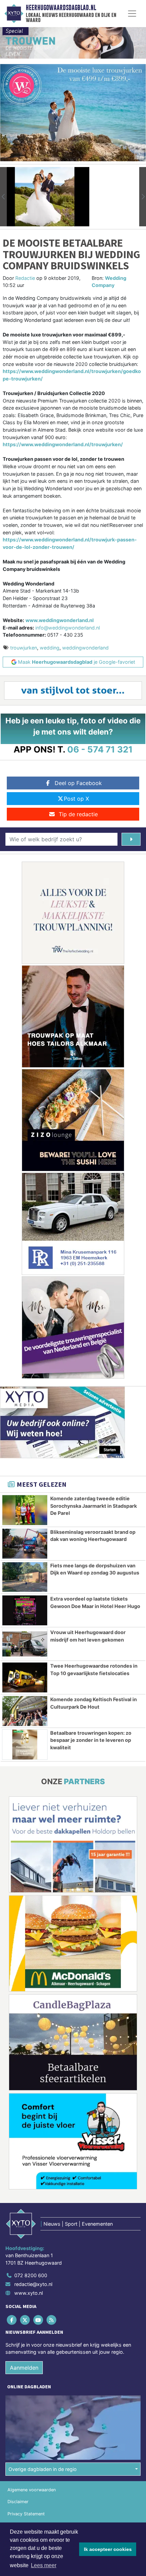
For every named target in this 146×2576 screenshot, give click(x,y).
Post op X (76, 799)
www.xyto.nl (29, 2293)
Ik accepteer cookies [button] (108, 2549)
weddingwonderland (85, 648)
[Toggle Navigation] (132, 14)
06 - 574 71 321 (100, 749)
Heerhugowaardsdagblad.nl (61, 8)
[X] (25, 2320)
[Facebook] (12, 2320)
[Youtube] (39, 2320)
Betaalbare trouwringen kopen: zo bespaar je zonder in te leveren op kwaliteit (91, 1740)
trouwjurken (24, 648)
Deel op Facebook (78, 783)
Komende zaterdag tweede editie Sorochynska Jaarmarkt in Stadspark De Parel (94, 1506)
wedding (50, 648)
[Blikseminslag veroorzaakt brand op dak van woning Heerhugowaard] (25, 1544)
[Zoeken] (131, 839)
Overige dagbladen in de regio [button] (43, 2469)
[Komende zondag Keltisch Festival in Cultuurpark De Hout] (25, 1711)
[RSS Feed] (52, 2320)
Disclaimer (18, 2502)
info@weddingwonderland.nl (68, 628)
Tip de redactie (78, 814)
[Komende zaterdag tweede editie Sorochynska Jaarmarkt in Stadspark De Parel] (25, 1510)
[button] (3, 197)
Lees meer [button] (44, 2565)
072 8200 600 (31, 2275)
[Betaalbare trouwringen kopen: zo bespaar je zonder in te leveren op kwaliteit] (25, 1745)
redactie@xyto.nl (33, 2284)
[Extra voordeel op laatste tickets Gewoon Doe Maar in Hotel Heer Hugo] (25, 1610)
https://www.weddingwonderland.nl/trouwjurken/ (63, 444)
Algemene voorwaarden (32, 2490)
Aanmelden (24, 2368)
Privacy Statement (26, 2514)
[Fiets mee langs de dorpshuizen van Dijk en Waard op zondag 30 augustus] (25, 1577)
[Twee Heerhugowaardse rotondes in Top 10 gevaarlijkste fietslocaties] (25, 1677)
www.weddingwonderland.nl (60, 620)
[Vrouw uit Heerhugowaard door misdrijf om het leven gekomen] (25, 1644)
